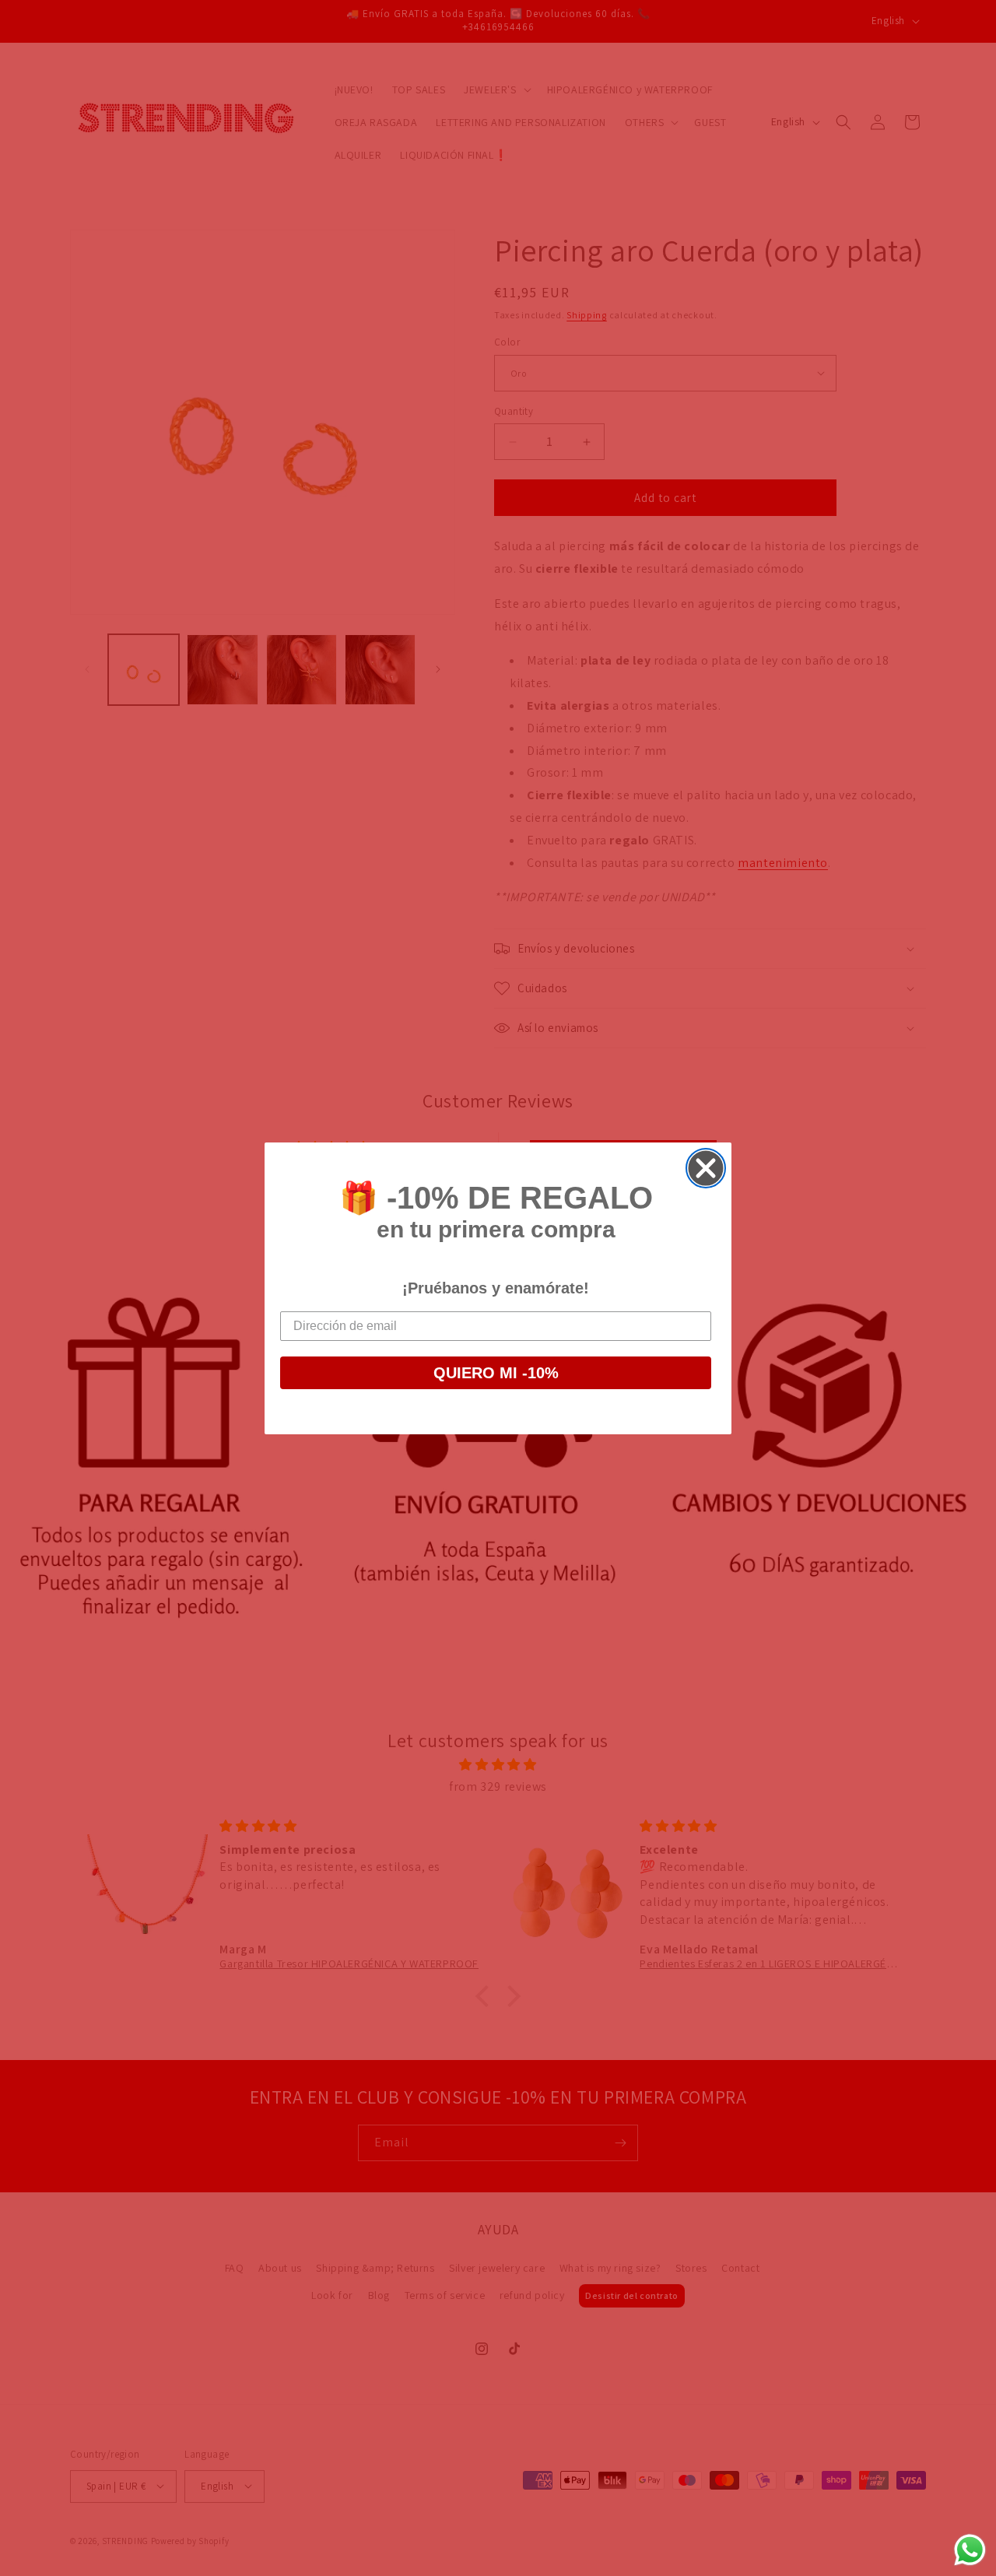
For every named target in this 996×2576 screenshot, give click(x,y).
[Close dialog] (706, 1168)
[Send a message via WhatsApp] (970, 2550)
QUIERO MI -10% (496, 1373)
